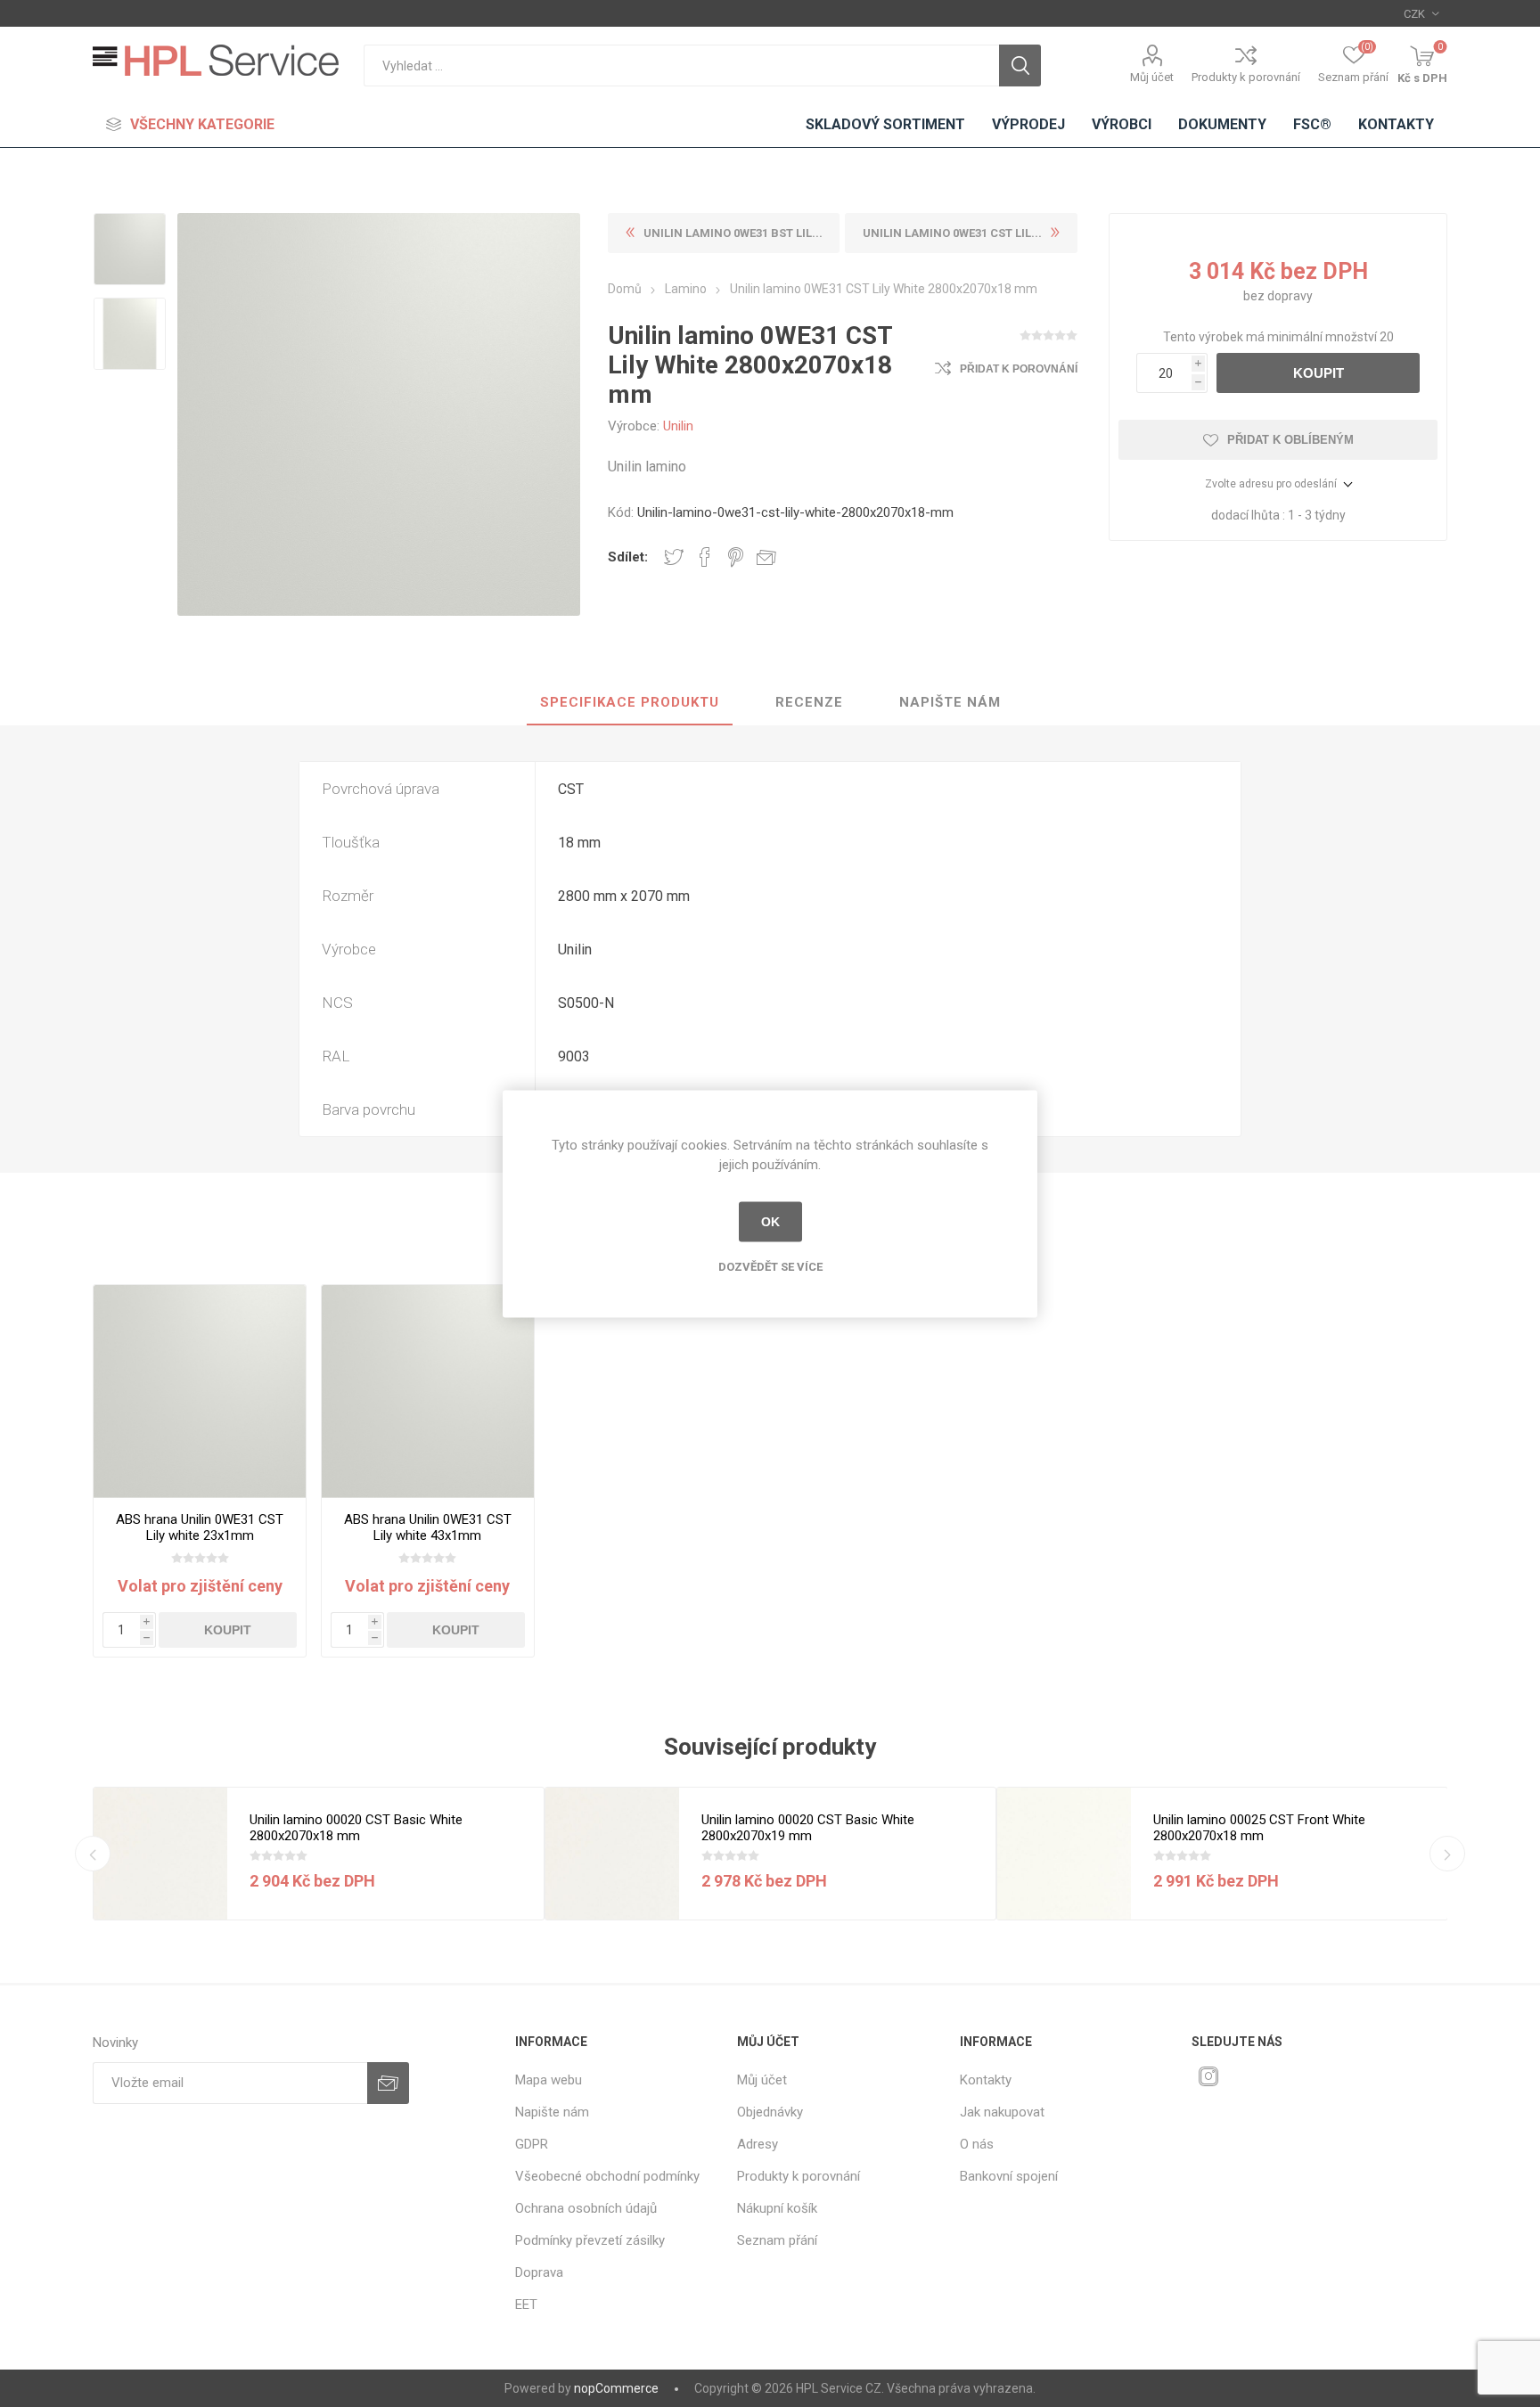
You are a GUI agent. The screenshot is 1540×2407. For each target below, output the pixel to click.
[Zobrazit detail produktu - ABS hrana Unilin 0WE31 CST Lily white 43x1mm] (428, 1392)
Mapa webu (549, 2080)
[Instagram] (1208, 2076)
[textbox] (681, 65)
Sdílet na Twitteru (674, 557)
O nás (977, 2144)
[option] (130, 251)
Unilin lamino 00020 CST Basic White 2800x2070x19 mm (808, 1828)
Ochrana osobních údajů (586, 2208)
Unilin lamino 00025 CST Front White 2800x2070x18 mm (1259, 1828)
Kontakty (986, 2080)
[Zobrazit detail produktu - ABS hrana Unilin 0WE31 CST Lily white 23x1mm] (200, 1392)
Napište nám (950, 702)
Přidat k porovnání (1019, 369)
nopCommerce (616, 2388)
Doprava (539, 2272)
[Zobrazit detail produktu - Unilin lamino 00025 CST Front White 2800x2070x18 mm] (1064, 1854)
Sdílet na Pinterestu (736, 557)
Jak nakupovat (1002, 2112)
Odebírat (388, 2083)
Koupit (1319, 373)
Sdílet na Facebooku (705, 557)
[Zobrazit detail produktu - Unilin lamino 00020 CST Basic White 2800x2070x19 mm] (612, 1854)
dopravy (1290, 296)
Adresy (758, 2144)
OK (770, 1222)
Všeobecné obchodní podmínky (607, 2176)
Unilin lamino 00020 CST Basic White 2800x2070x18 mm (356, 1828)
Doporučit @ (766, 557)
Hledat (1020, 65)
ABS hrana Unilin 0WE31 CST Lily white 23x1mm (200, 1527)
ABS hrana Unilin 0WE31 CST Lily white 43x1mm (428, 1527)
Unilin (678, 426)
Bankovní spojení (1009, 2176)
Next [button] (1447, 1854)
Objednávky (770, 2112)
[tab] (630, 703)
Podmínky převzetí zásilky (590, 2240)
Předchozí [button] (93, 1854)
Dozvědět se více (770, 1266)
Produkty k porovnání (1246, 77)
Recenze (809, 702)
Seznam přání (777, 2240)
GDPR (532, 2144)
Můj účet (1152, 77)
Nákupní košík (777, 2208)
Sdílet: (628, 557)
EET (526, 2305)
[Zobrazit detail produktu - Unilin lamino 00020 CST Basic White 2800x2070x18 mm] (160, 1854)
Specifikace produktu (630, 702)
